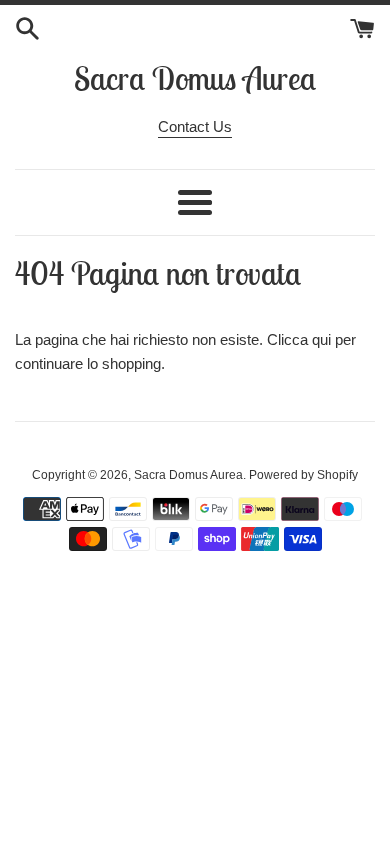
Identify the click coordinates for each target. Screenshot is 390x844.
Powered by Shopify (303, 475)
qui (321, 339)
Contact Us (195, 126)
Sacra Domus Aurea (195, 78)
